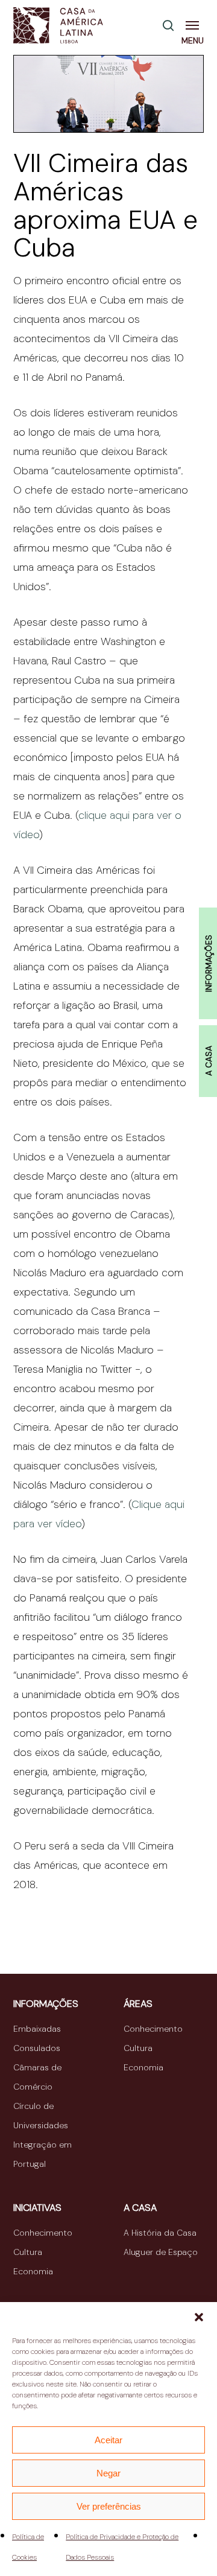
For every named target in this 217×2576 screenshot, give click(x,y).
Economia (143, 2067)
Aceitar (108, 2440)
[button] (199, 2317)
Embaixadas (37, 2029)
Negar (108, 2473)
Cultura (138, 2048)
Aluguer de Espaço (161, 2252)
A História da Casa (160, 2233)
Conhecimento (153, 2029)
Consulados (37, 2048)
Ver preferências (109, 2506)
